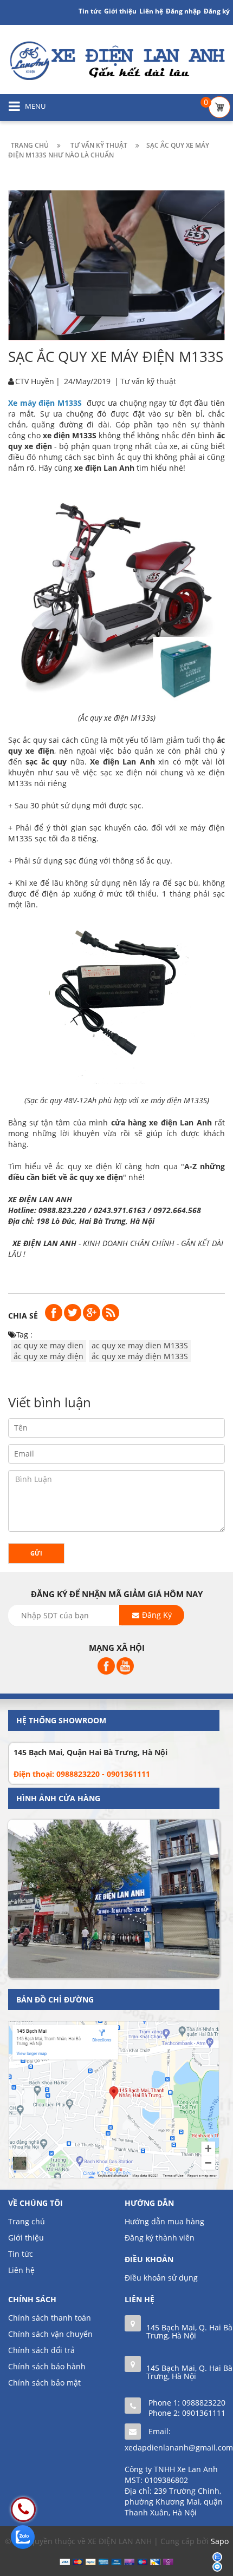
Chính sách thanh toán (50, 2318)
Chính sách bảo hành (47, 2366)
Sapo (220, 2541)
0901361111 (204, 2413)
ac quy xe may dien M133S (140, 1345)
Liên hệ (151, 11)
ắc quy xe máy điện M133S (140, 1356)
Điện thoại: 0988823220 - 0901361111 (82, 1774)
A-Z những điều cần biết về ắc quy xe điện (116, 1172)
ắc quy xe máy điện (48, 1356)
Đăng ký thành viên (160, 2238)
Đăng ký (217, 11)
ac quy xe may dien (48, 1345)
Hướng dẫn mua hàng (164, 2221)
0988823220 (204, 2403)
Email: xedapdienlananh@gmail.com (179, 2439)
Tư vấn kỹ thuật (148, 381)
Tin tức (21, 2254)
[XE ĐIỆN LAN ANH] (116, 60)
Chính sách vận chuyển (50, 2334)
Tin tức (90, 11)
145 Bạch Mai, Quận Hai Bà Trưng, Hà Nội (90, 1752)
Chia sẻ (23, 1316)
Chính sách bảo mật (44, 2383)
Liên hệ (21, 2270)
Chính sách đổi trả (41, 2350)
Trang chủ (27, 2221)
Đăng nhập (183, 11)
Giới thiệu (120, 11)
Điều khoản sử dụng (161, 2278)
